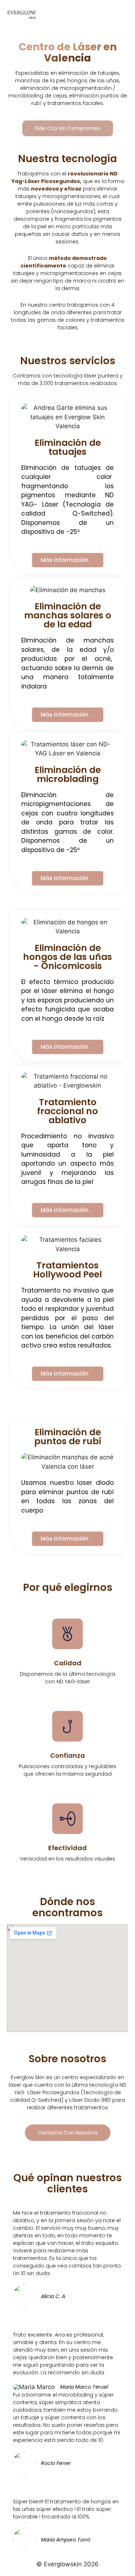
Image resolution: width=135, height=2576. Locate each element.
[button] (121, 15)
